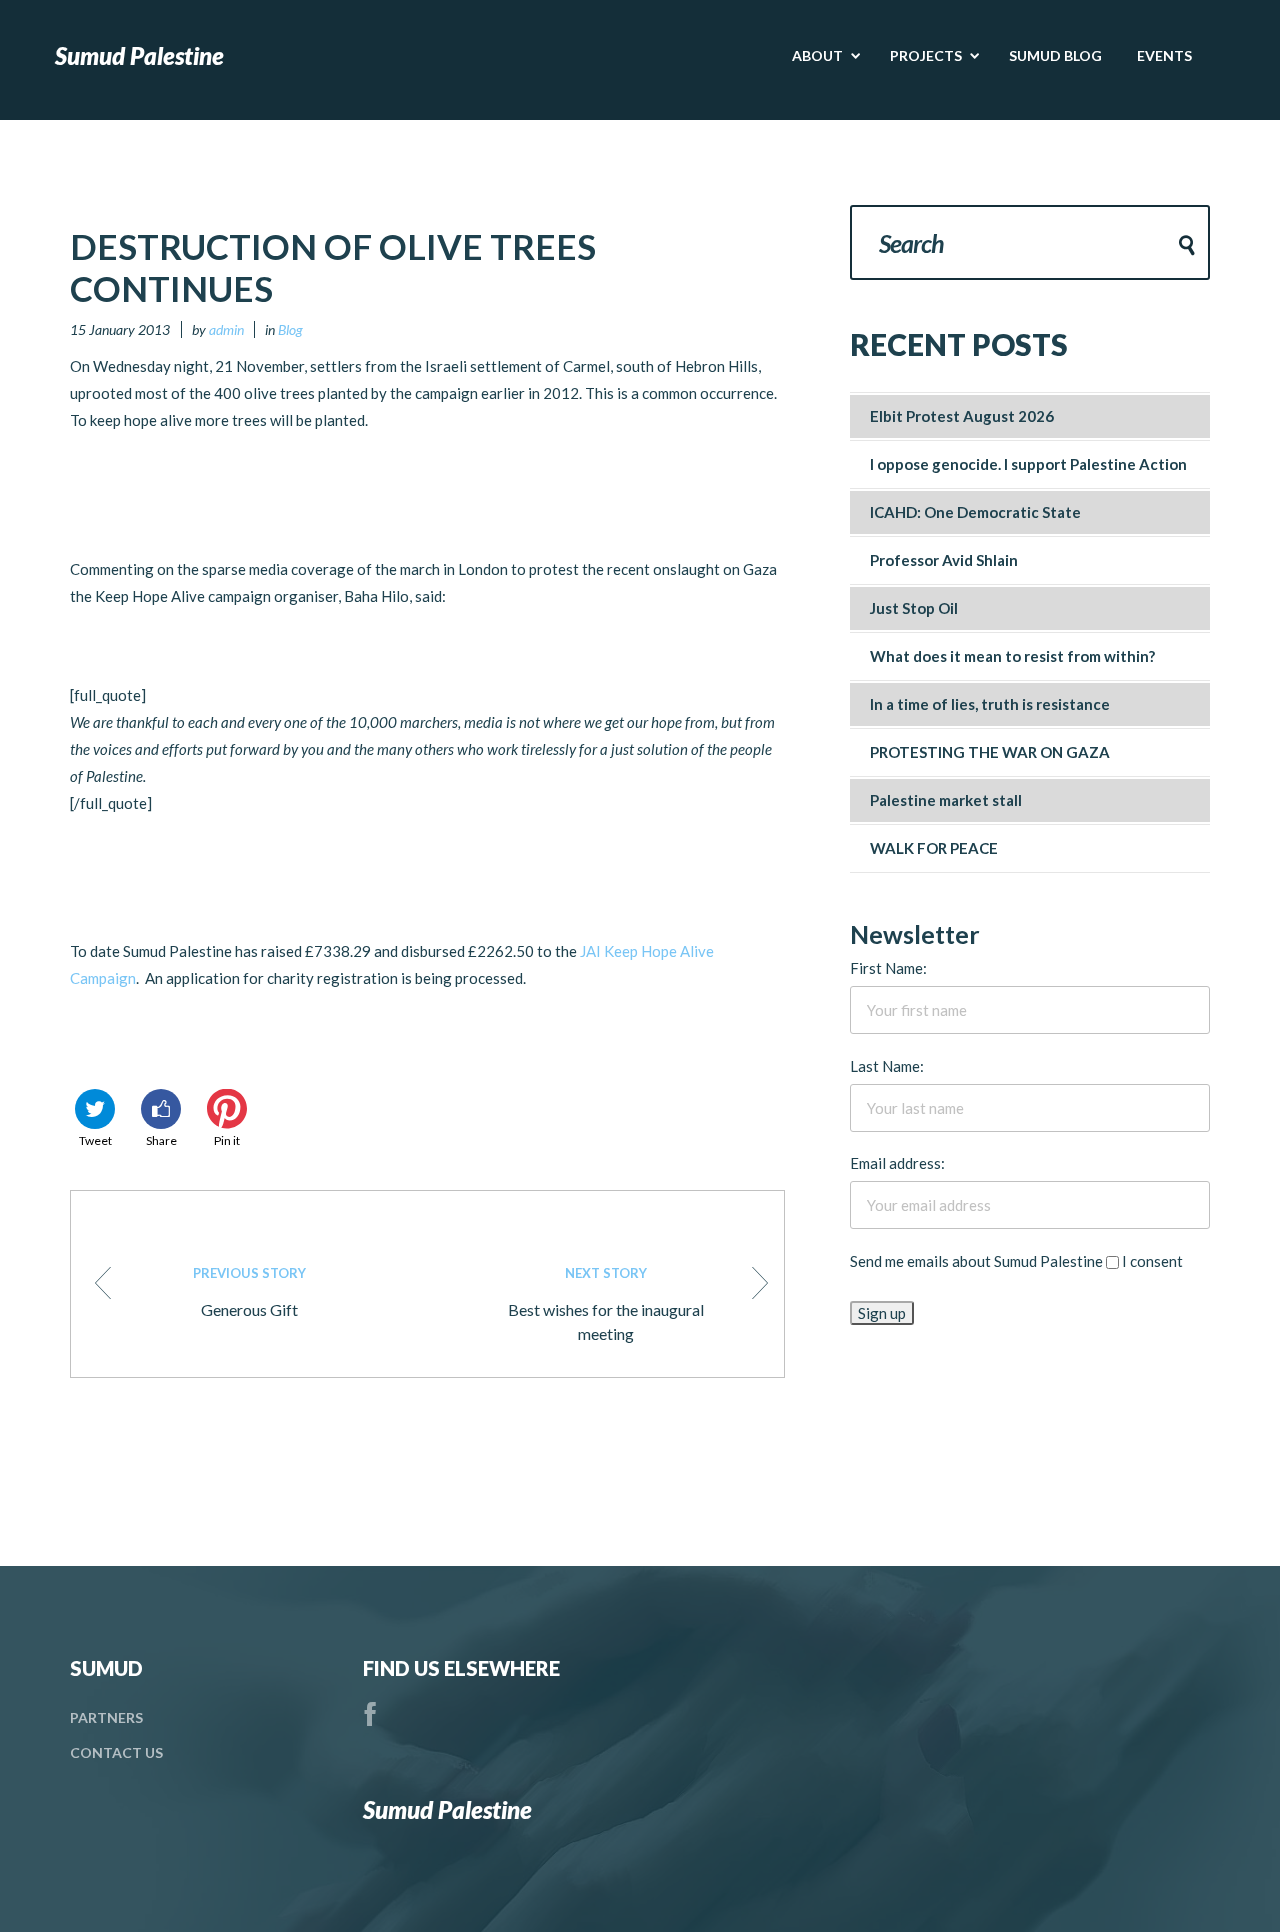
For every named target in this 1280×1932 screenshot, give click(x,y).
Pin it (227, 1140)
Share (161, 1140)
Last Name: (887, 1066)
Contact (116, 1752)
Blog (290, 329)
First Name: (888, 968)
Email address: (897, 1163)
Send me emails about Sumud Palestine (976, 1261)
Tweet (95, 1140)
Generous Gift (249, 1292)
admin (226, 329)
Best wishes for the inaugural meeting (606, 1304)
